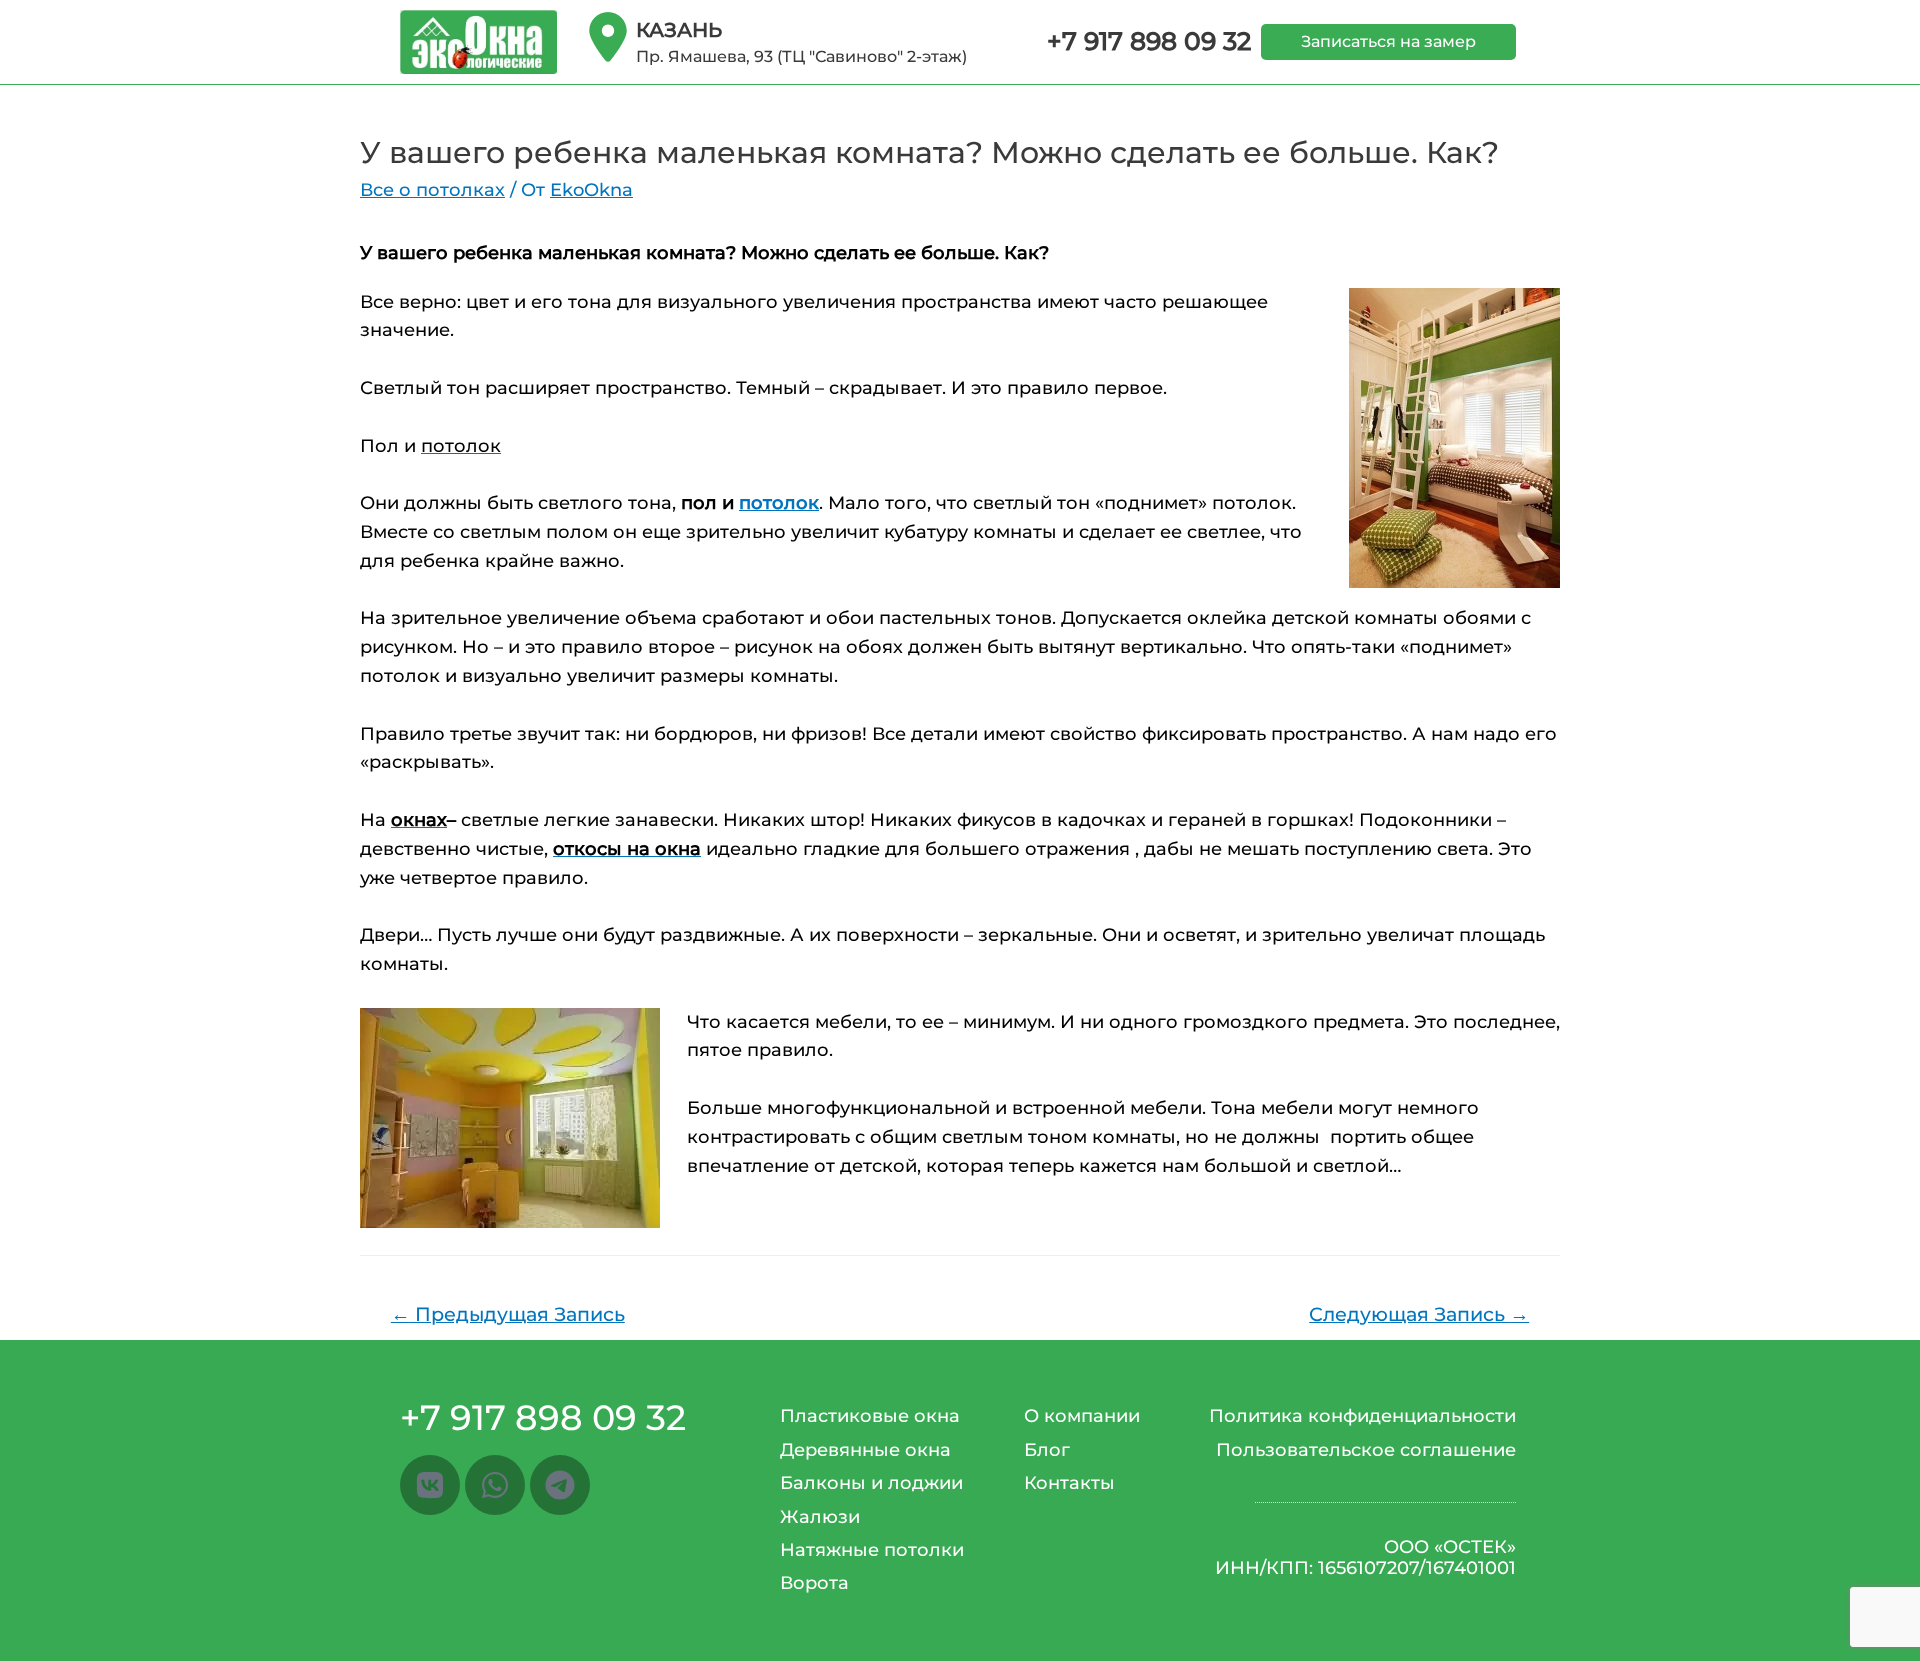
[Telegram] (560, 1485)
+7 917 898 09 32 (1149, 41)
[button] (1388, 42)
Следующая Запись (1419, 1314)
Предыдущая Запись (508, 1314)
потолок (779, 503)
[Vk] (430, 1485)
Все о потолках (432, 190)
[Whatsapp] (495, 1485)
